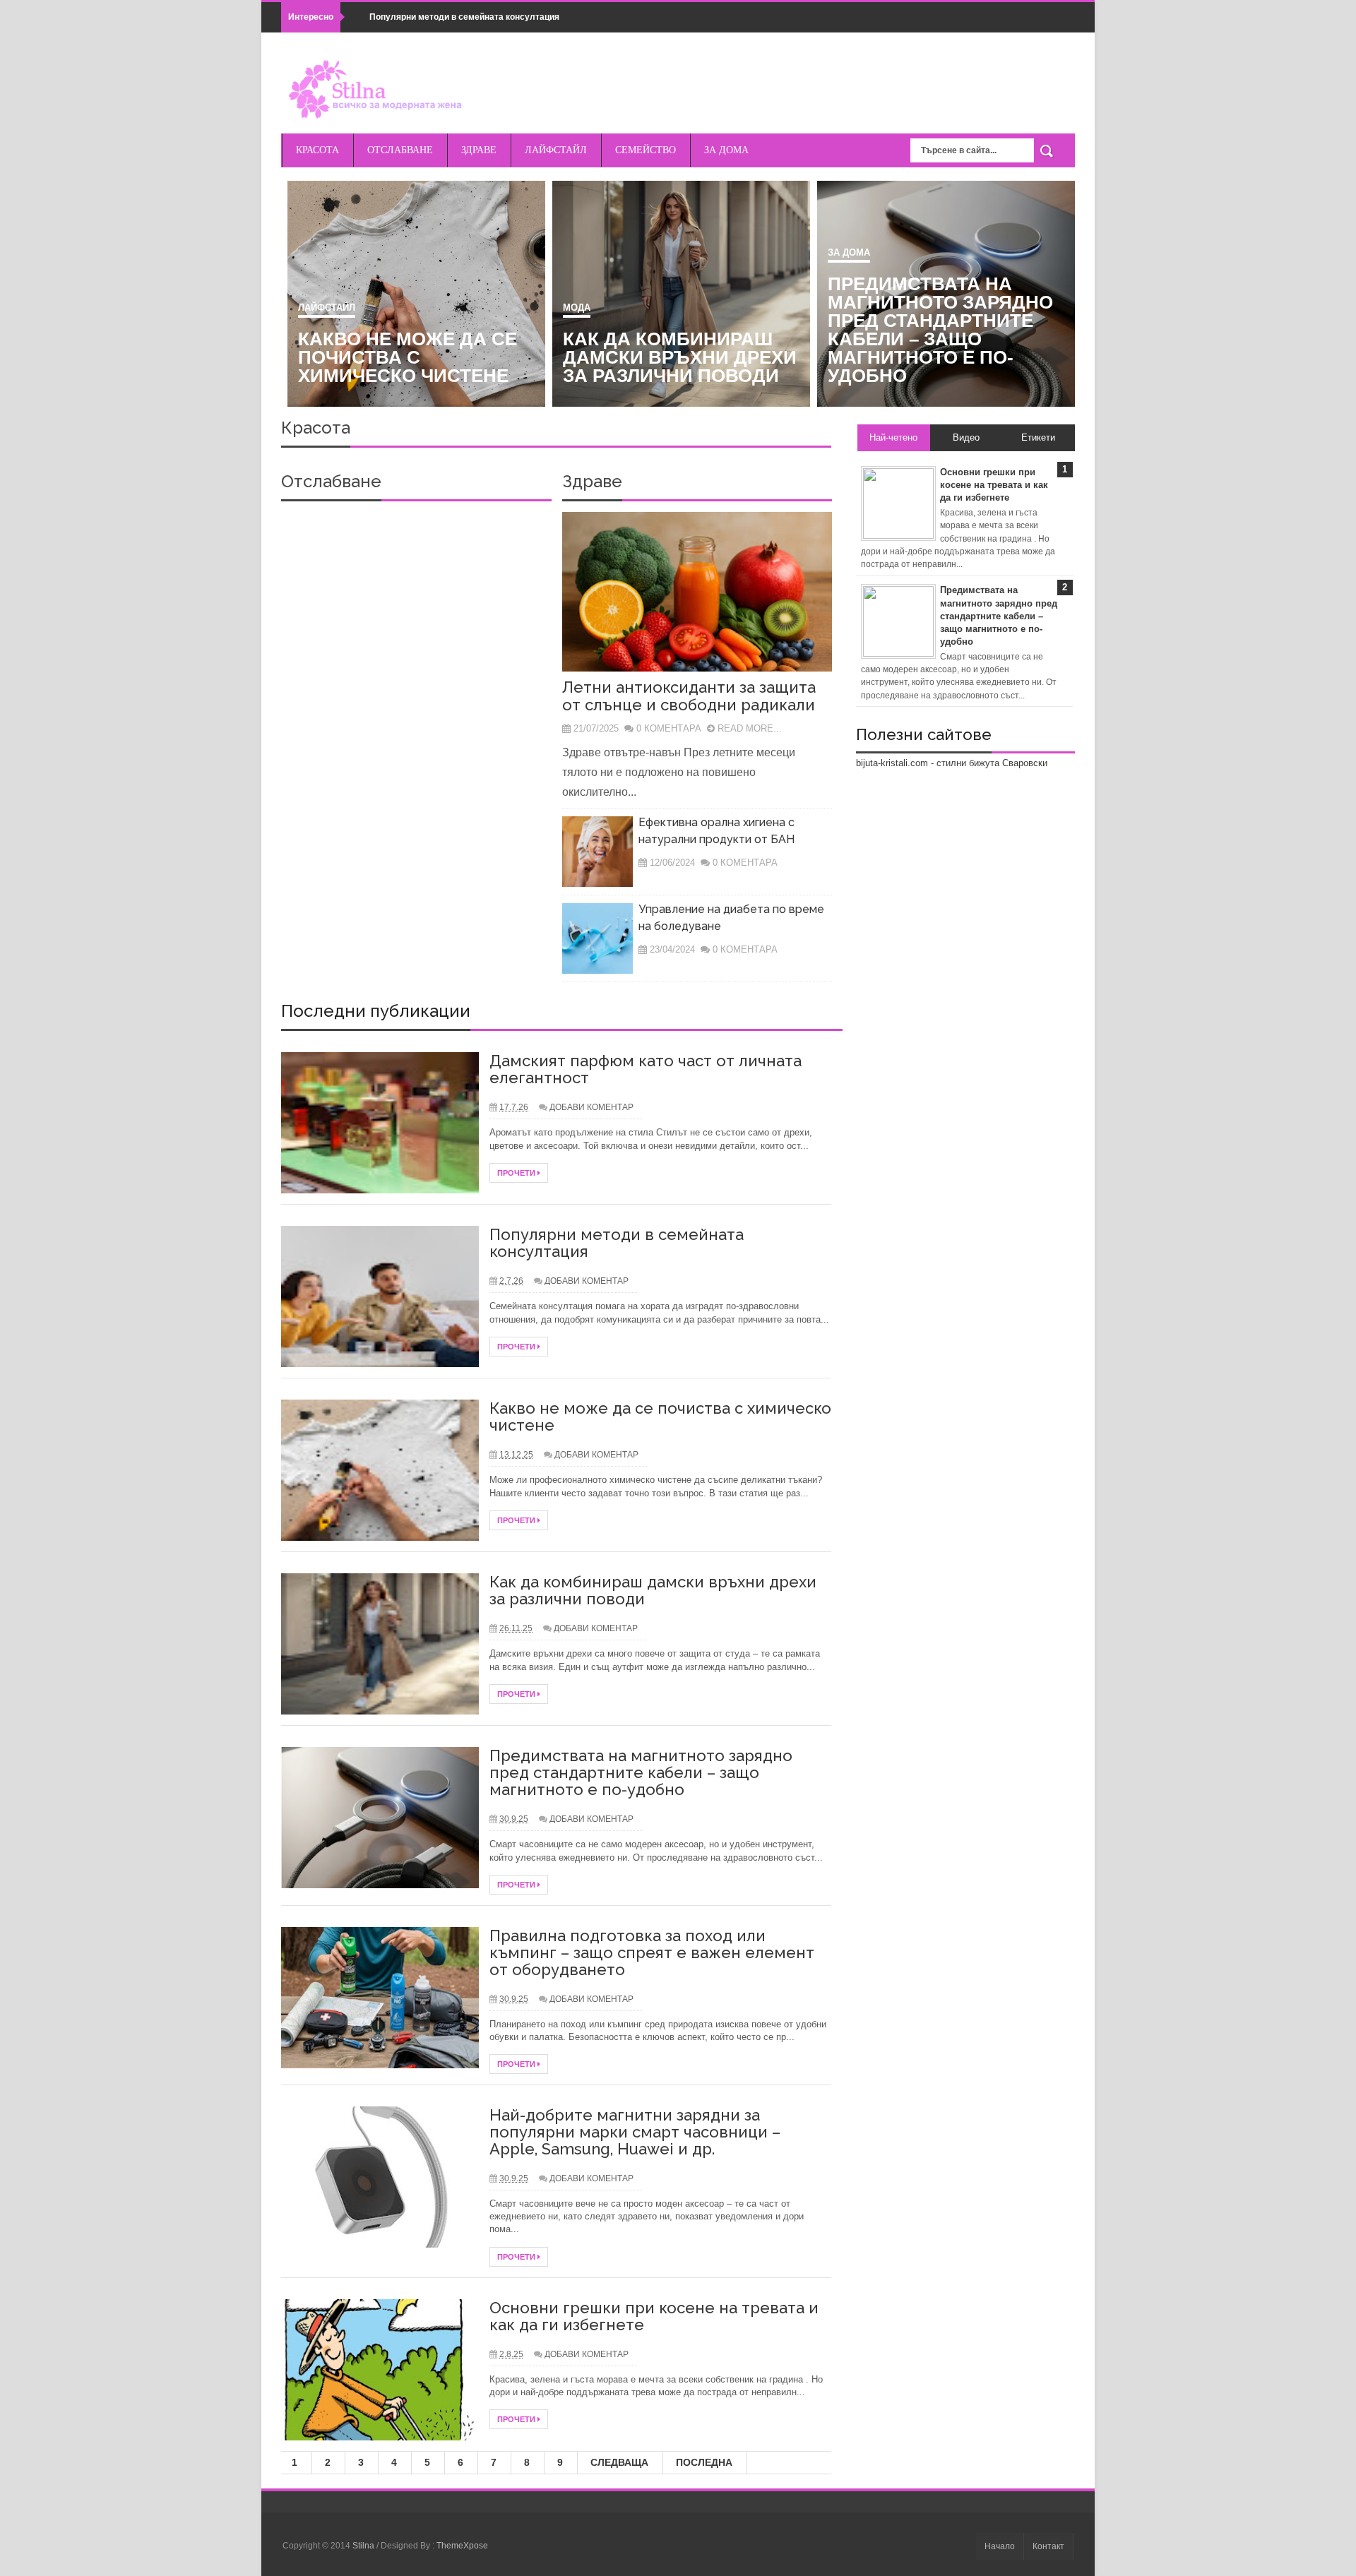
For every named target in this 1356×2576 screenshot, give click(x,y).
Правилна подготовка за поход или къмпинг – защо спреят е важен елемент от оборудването (652, 1952)
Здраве (592, 481)
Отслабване (331, 481)
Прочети (517, 1173)
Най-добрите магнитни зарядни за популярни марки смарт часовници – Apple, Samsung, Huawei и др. (635, 2132)
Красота (316, 428)
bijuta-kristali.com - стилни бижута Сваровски (952, 763)
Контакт (1048, 2546)
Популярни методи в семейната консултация (464, 17)
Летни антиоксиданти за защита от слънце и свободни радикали (689, 696)
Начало (1000, 2546)
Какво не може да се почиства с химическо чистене (927, 357)
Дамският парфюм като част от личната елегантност (402, 357)
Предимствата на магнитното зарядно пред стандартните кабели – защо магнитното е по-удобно (641, 1772)
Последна (704, 2462)
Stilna (364, 2546)
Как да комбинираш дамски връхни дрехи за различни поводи (653, 1590)
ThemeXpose (462, 2546)
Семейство (582, 308)
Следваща (619, 2462)
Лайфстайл (846, 308)
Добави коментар (591, 1107)
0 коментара (669, 728)
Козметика (316, 308)
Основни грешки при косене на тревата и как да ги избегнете (654, 2316)
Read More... (750, 728)
